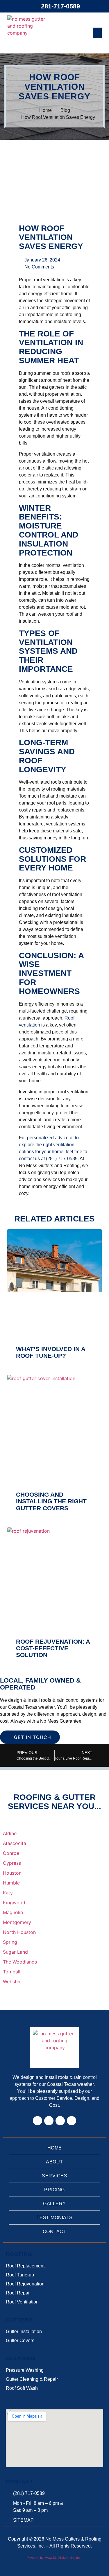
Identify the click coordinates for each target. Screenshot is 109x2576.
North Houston (19, 1932)
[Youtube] (72, 2121)
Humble (11, 1883)
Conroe (11, 1853)
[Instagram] (49, 2121)
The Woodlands (20, 1962)
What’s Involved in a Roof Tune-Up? (51, 1352)
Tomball (12, 1972)
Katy (8, 1893)
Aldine (10, 1833)
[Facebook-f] (37, 2121)
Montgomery (17, 1922)
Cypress (12, 1863)
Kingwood (14, 1903)
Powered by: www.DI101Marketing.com (54, 2558)
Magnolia (13, 1912)
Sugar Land (15, 1952)
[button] (97, 33)
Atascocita (15, 1843)
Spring (10, 1942)
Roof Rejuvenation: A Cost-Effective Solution (53, 1648)
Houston (12, 1873)
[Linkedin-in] (60, 2121)
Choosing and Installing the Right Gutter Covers (51, 1501)
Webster (12, 1982)
